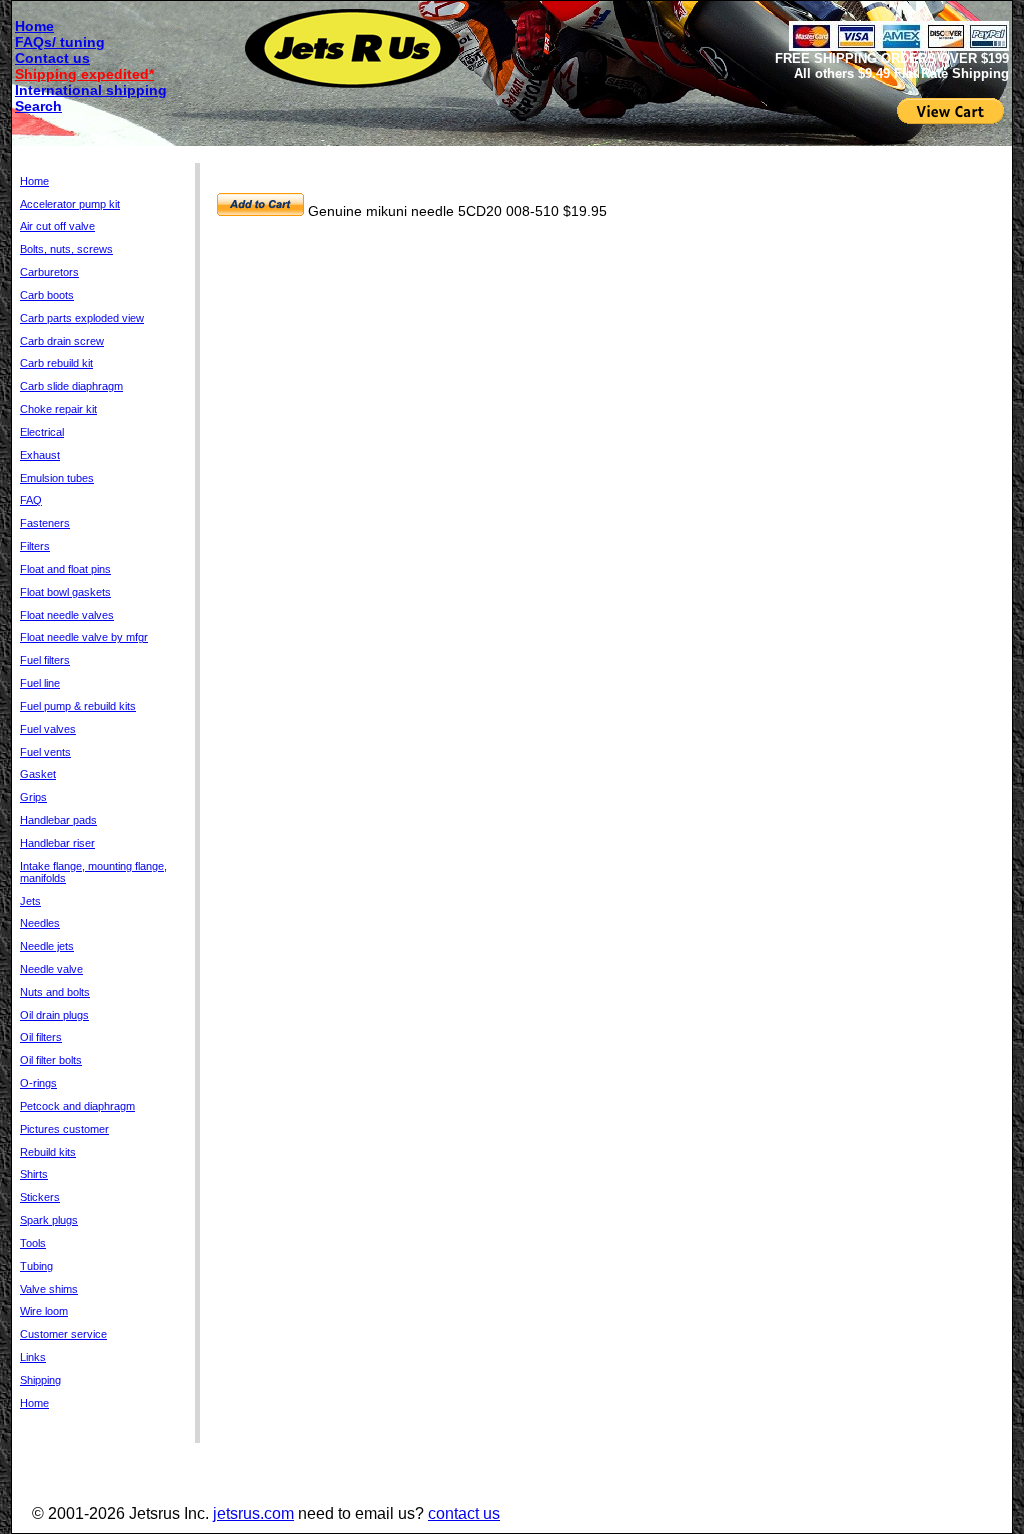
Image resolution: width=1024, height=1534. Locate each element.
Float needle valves (67, 615)
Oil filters (41, 1037)
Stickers (40, 1197)
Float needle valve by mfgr (84, 637)
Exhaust (40, 455)
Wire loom (44, 1311)
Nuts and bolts (55, 992)
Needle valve (51, 969)
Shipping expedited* (84, 74)
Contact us (52, 58)
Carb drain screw (62, 341)
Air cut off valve (57, 226)
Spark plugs (49, 1220)
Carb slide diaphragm (71, 386)
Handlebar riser (57, 843)
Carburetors (49, 272)
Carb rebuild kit (56, 363)
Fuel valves (48, 729)
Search (38, 106)
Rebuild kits (48, 1152)
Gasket (38, 774)
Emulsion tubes (57, 478)
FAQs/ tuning (60, 42)
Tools (33, 1243)
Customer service (63, 1334)
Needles (40, 923)
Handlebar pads (58, 820)
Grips (33, 797)
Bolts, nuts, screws (66, 249)
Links (33, 1357)
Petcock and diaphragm (77, 1106)
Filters (35, 546)
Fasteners (45, 523)
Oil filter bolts (51, 1060)
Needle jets (47, 946)
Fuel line (40, 683)
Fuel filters (45, 660)
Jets (30, 901)
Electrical (42, 432)
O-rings (38, 1083)
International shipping (91, 90)
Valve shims (49, 1289)
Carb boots (47, 295)
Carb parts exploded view (82, 318)
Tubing (36, 1266)
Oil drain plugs (54, 1015)
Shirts (34, 1174)
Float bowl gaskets (65, 592)
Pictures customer (64, 1129)
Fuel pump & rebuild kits (78, 706)
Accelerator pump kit (70, 204)
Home (34, 26)
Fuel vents (45, 752)
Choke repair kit (58, 409)
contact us (464, 1513)
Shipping (40, 1380)
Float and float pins (65, 569)
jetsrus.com (253, 1513)
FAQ (31, 500)
